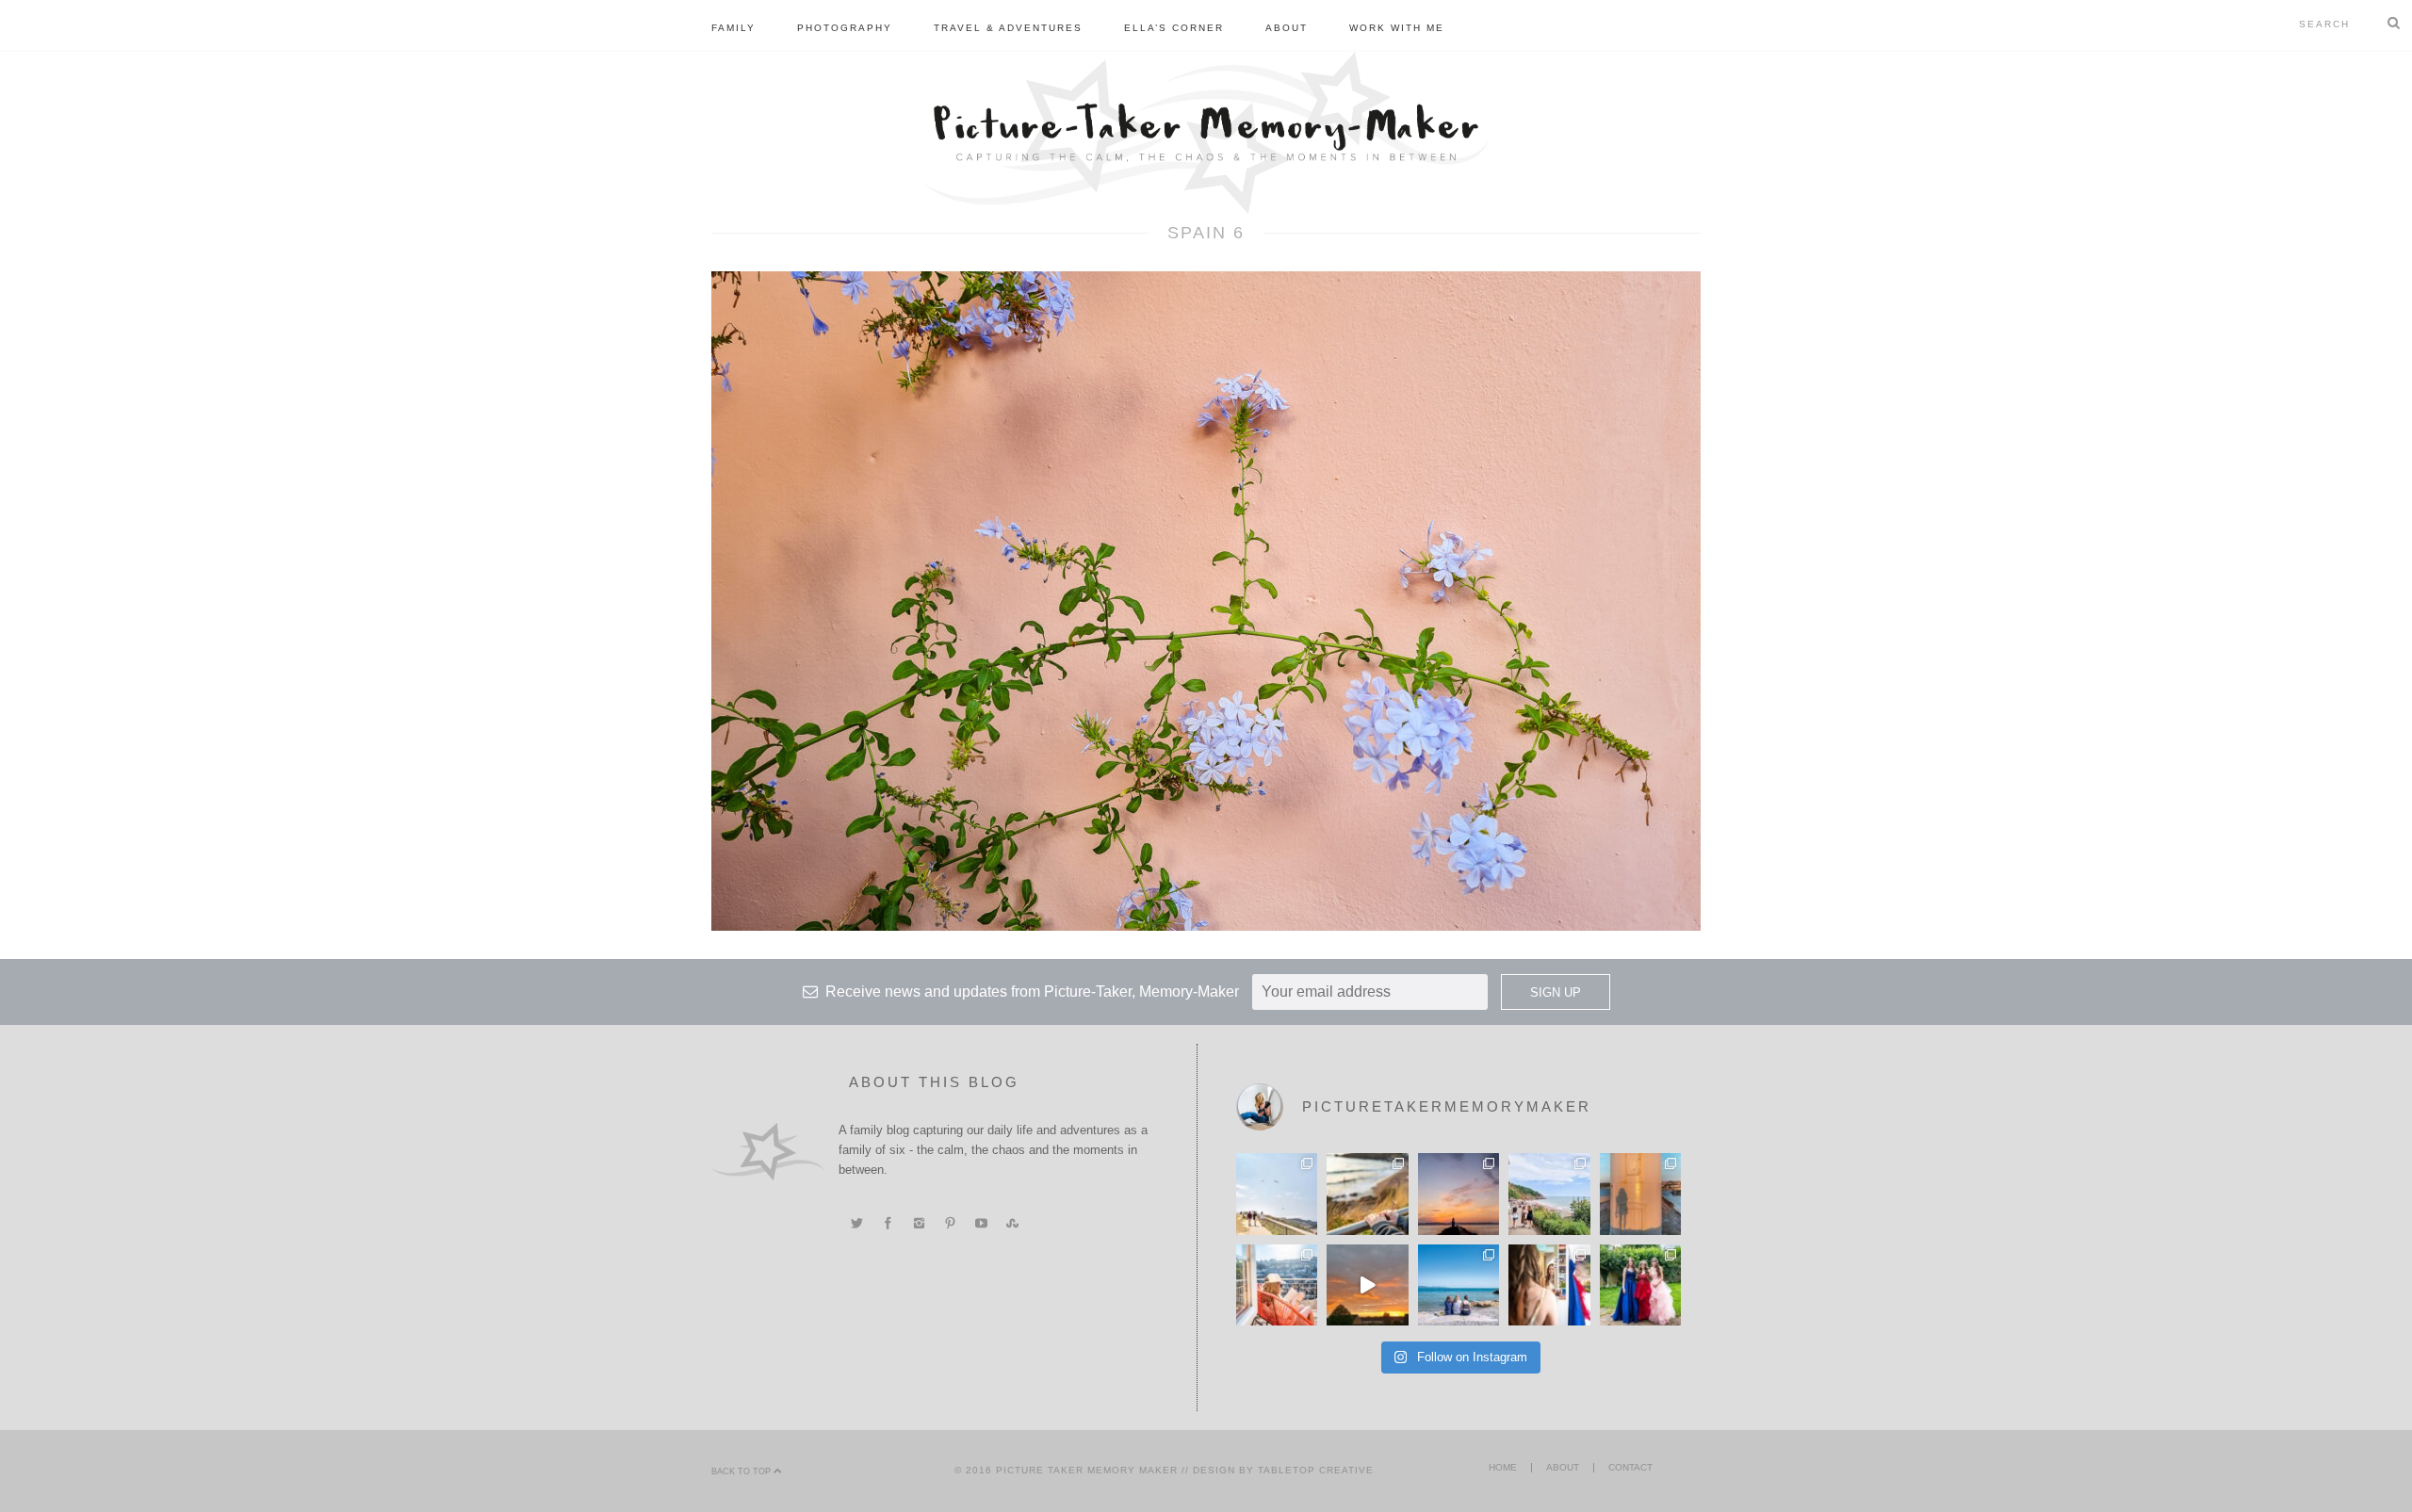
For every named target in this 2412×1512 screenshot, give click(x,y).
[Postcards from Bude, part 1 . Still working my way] (1277, 1194)
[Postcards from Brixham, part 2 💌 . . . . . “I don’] (1549, 1194)
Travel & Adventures (1008, 28)
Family (733, 28)
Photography (845, 28)
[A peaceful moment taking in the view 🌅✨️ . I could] (1367, 1194)
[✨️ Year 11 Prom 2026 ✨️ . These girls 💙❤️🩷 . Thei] (1640, 1285)
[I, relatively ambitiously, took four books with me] (1277, 1285)
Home (1503, 1467)
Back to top (742, 1471)
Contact (1630, 1467)
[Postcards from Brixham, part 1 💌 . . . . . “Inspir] (1459, 1285)
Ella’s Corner (1174, 28)
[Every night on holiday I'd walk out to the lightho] (1640, 1194)
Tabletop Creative (1316, 1470)
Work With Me (1397, 28)
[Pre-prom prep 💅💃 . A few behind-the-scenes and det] (1549, 1285)
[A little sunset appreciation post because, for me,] (1459, 1194)
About (1287, 28)
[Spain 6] (1206, 600)
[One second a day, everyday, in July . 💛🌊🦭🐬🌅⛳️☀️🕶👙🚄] (1367, 1285)
